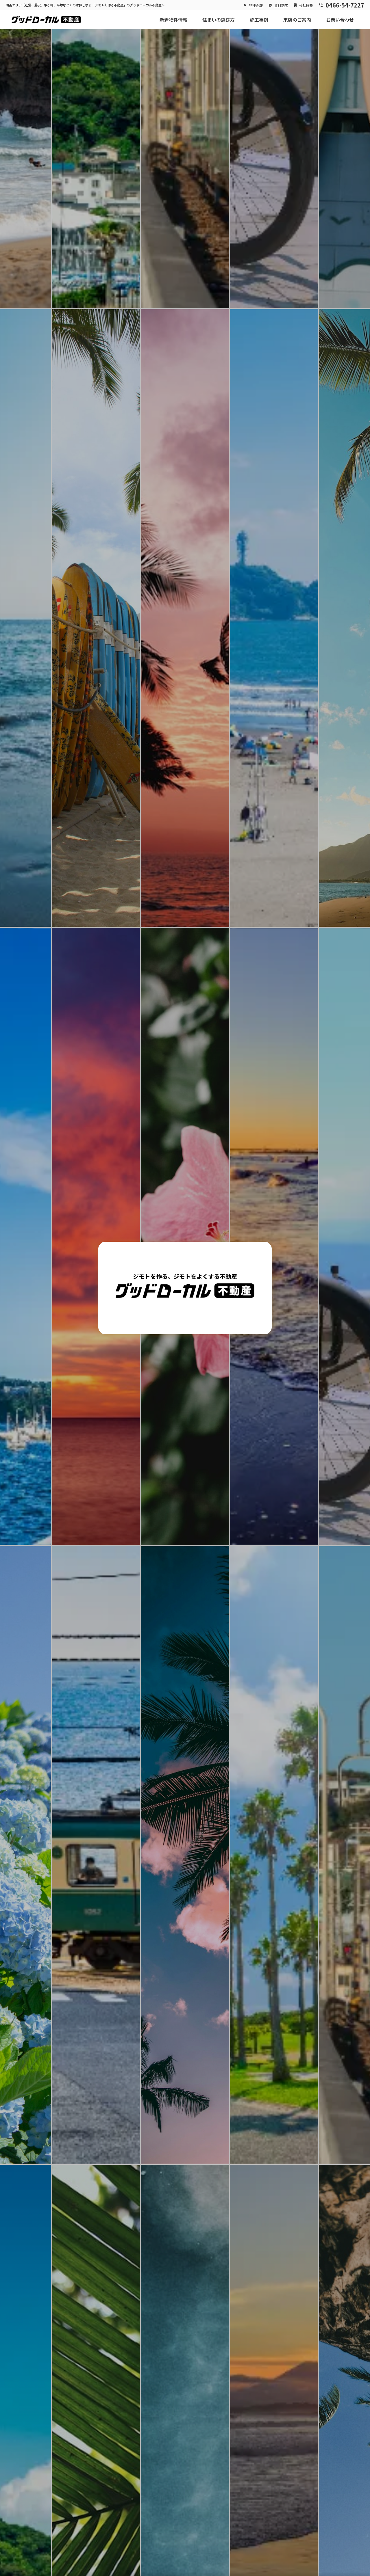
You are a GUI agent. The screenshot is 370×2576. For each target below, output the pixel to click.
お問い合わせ (340, 20)
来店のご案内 (297, 20)
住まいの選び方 (219, 20)
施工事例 (259, 20)
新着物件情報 (173, 20)
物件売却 (256, 5)
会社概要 (306, 5)
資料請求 (281, 5)
